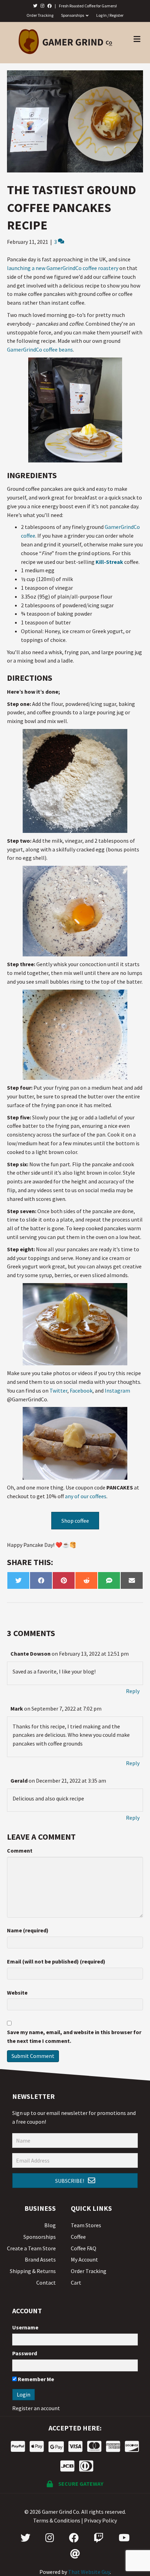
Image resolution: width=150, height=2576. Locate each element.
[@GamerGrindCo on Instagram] (42, 6)
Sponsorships (73, 15)
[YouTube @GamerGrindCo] (124, 2538)
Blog (50, 2225)
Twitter (58, 1390)
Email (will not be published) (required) (56, 1961)
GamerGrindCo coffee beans (40, 349)
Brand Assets (40, 2259)
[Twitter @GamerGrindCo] (25, 2538)
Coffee (78, 2237)
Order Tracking (40, 15)
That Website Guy (89, 2572)
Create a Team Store (31, 2248)
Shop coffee (75, 1521)
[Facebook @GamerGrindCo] (74, 2538)
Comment (20, 1850)
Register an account (36, 2408)
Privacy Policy (100, 2520)
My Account (84, 2259)
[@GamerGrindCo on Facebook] (50, 6)
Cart (76, 2283)
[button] (75, 2181)
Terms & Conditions (57, 2520)
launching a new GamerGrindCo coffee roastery (63, 268)
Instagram (117, 1390)
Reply (133, 1691)
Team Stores (86, 2225)
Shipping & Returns (33, 2271)
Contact (46, 2283)
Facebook (81, 1390)
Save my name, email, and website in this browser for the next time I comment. (74, 2036)
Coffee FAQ (84, 2248)
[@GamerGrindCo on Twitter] (35, 6)
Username (25, 2327)
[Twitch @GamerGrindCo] (99, 2538)
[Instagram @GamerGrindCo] (50, 2538)
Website (17, 1993)
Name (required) (28, 1930)
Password (25, 2353)
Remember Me (35, 2379)
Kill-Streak (109, 562)
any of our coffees (86, 1496)
